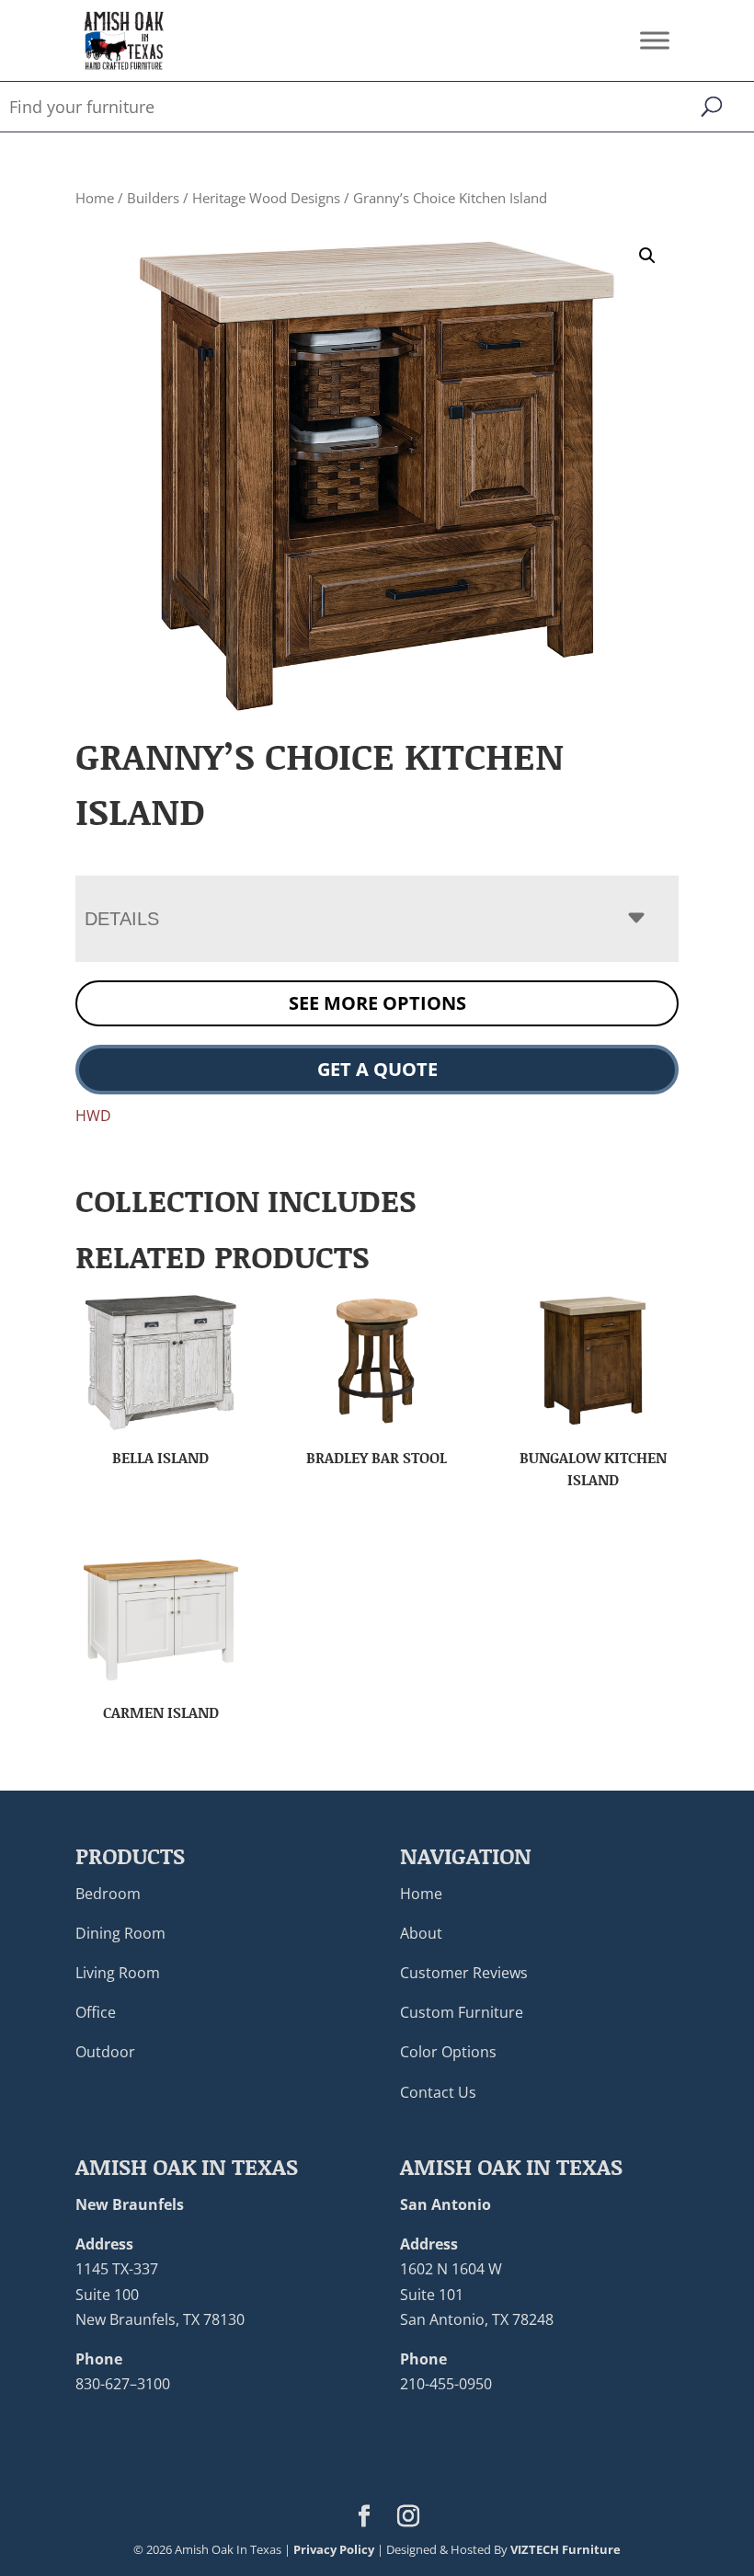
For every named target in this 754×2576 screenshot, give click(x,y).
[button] (647, 256)
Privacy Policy (334, 2549)
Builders (153, 198)
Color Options (448, 2052)
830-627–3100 (123, 2384)
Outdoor (105, 2052)
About (421, 1933)
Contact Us (438, 2092)
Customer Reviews (464, 1973)
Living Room (118, 1973)
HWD (93, 1116)
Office (96, 2012)
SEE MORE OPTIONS (377, 1003)
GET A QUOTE (377, 1069)
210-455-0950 (446, 2384)
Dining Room (120, 1933)
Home (95, 198)
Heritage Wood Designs (266, 198)
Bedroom (108, 1894)
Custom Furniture (462, 2012)
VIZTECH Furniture (565, 2549)
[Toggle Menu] (655, 40)
